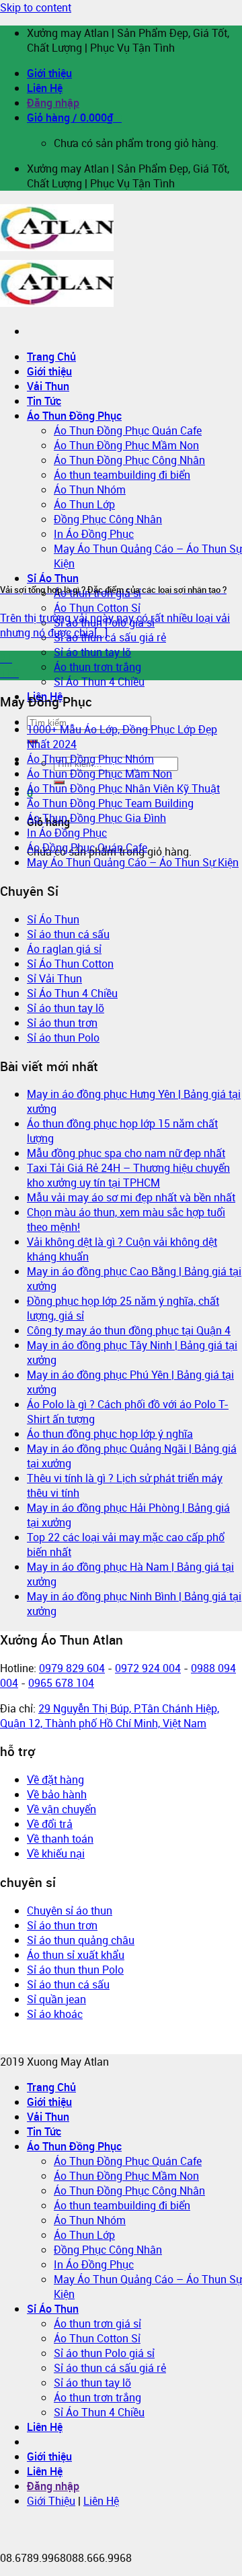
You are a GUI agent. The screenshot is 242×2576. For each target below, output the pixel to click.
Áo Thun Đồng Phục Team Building (110, 803)
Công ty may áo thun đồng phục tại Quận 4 (129, 1330)
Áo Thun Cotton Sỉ (97, 608)
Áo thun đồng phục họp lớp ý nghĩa (110, 1434)
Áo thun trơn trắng (97, 667)
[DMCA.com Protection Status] (45, 2047)
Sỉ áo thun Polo (63, 1038)
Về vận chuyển (62, 1809)
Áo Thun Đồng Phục (74, 2146)
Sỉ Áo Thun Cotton (70, 964)
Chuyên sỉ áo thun (70, 1911)
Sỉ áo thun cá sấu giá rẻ (110, 637)
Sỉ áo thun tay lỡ (92, 652)
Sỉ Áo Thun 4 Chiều (99, 682)
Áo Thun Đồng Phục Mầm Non (99, 774)
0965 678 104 (61, 1683)
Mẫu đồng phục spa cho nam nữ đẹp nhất (126, 1153)
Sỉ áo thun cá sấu (68, 934)
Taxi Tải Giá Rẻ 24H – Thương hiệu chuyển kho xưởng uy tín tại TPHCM (128, 1175)
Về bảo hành (57, 1794)
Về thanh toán (60, 1839)
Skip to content (36, 7)
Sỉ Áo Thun (53, 578)
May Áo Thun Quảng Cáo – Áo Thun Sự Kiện (133, 862)
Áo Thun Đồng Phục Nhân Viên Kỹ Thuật (123, 788)
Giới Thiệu (51, 2501)
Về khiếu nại (56, 1853)
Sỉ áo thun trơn (62, 1023)
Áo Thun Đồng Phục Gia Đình (96, 818)
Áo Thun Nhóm (90, 2220)
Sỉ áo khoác (55, 2014)
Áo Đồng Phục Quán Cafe (87, 847)
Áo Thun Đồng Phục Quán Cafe (128, 2161)
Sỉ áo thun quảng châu (81, 1940)
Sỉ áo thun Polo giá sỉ (104, 2353)
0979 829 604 (72, 1668)
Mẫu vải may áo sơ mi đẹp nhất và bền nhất (131, 1197)
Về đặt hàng (55, 1780)
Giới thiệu (49, 73)
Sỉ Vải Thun (54, 978)
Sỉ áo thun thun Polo (75, 1970)
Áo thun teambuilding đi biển (122, 2205)
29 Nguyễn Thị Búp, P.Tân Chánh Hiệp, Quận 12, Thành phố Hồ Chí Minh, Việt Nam (110, 1716)
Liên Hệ (45, 88)
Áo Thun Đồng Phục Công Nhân (129, 2191)
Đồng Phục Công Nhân (108, 2250)
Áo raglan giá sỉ (64, 949)
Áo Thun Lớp (84, 2235)
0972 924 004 (148, 1668)
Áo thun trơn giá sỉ (97, 2324)
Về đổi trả (50, 1824)
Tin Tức (44, 2131)
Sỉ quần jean (56, 1999)
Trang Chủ (51, 357)
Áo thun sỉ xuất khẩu (76, 1955)
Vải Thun (48, 2117)
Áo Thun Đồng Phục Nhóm (90, 759)
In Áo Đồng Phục (67, 833)
